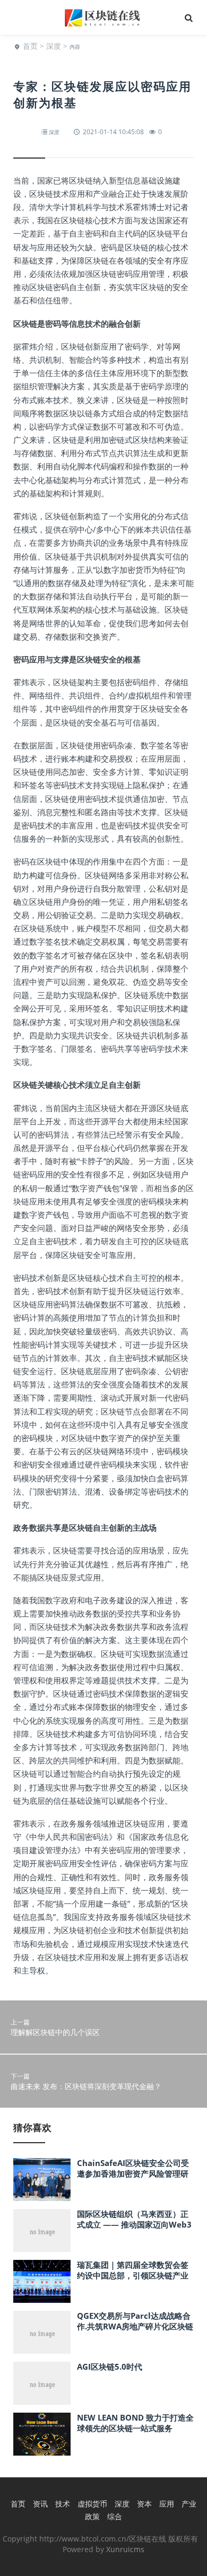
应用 (167, 2504)
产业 (189, 2504)
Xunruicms (125, 2549)
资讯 (40, 2504)
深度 (54, 46)
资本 (144, 2504)
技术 (63, 2504)
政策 (92, 2516)
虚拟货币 (92, 2504)
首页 (30, 46)
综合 (115, 2516)
